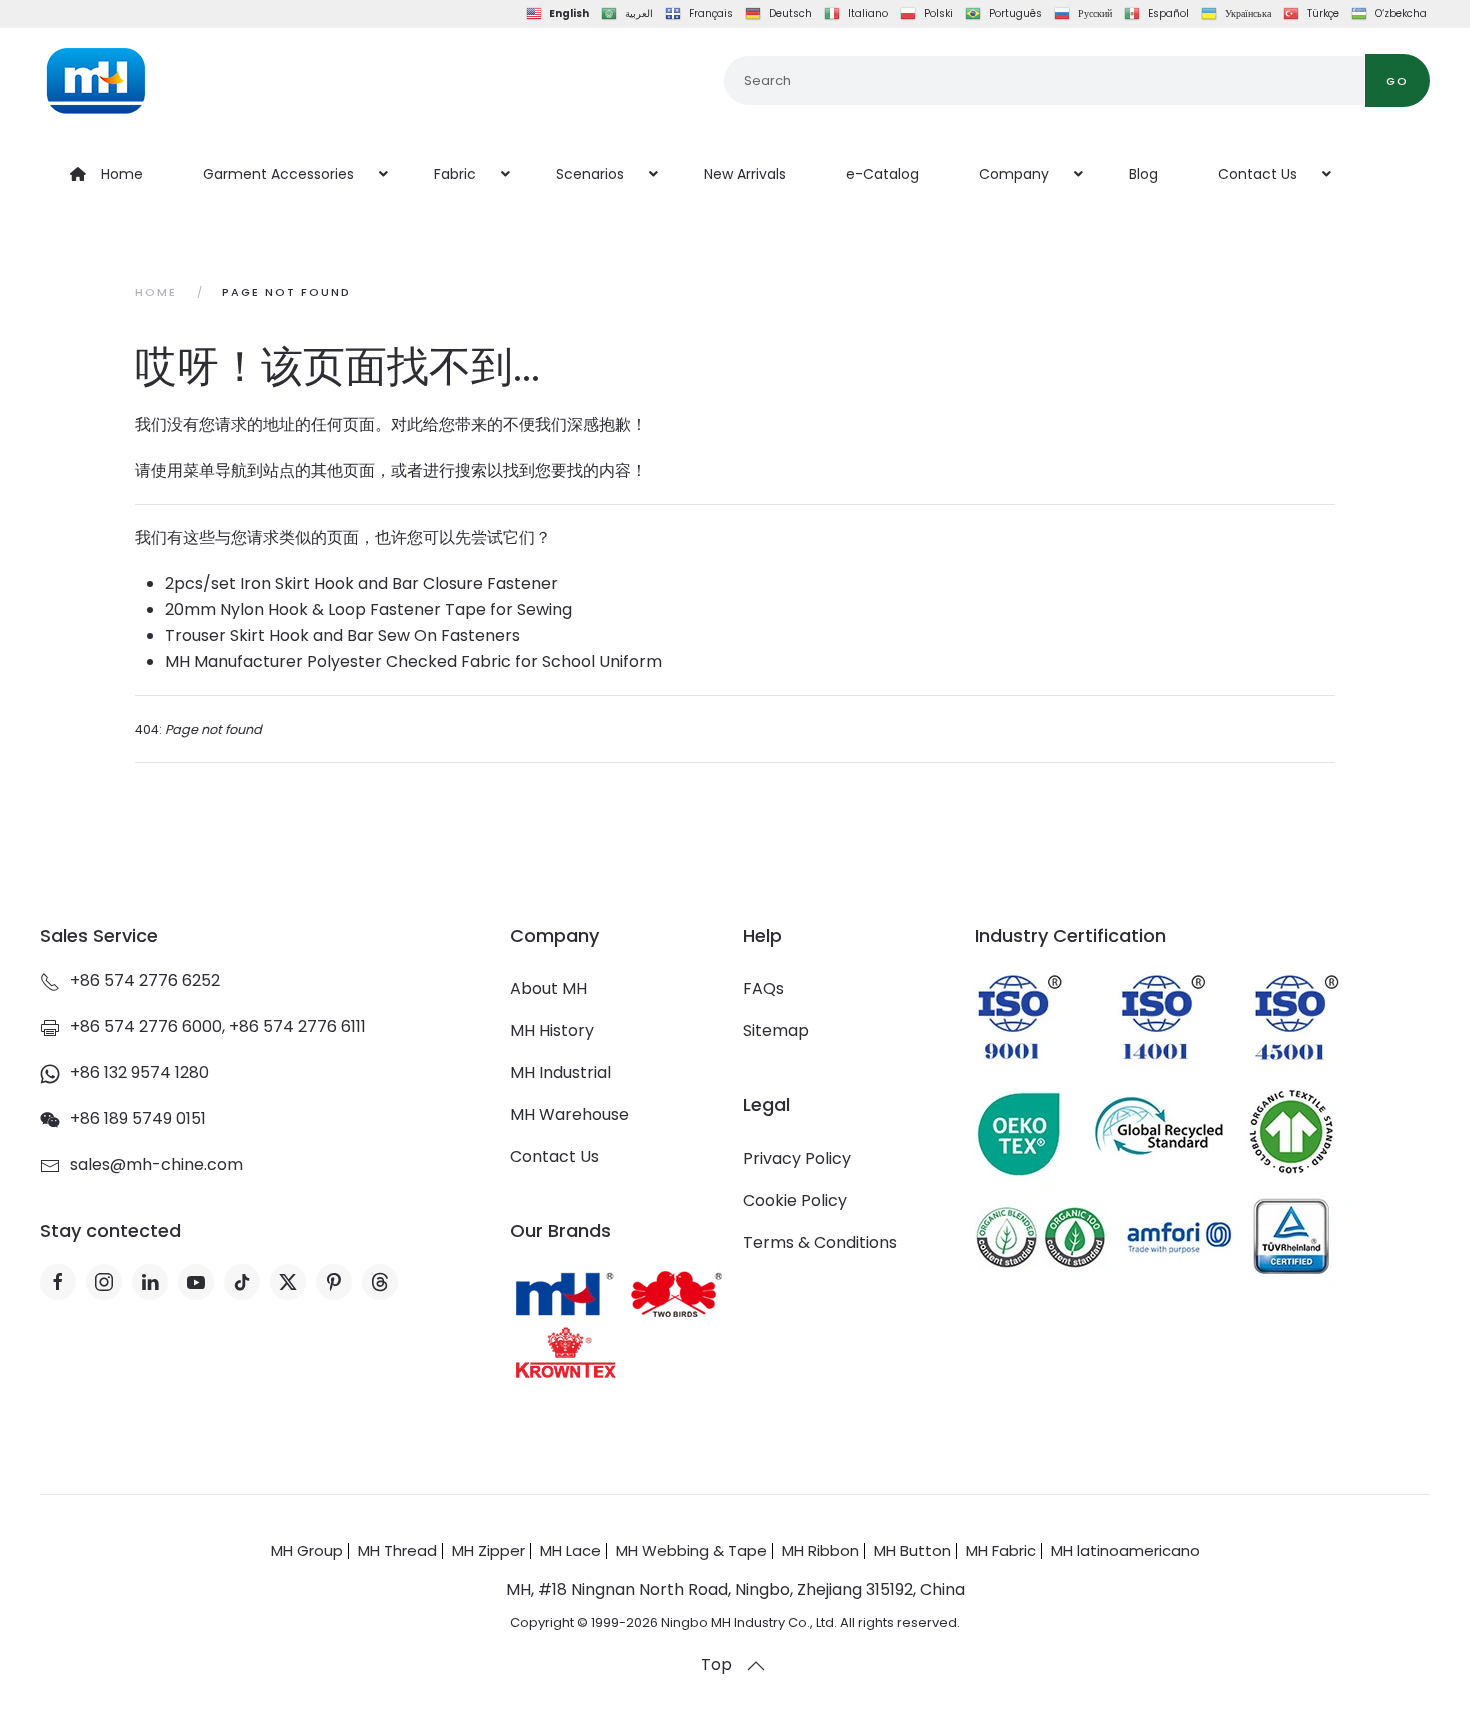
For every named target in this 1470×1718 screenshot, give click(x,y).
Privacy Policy (797, 1158)
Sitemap (776, 1030)
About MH (548, 988)
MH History (552, 1030)
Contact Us (554, 1156)
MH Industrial (560, 1072)
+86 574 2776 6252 (145, 980)
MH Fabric (1001, 1550)
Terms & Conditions (820, 1242)
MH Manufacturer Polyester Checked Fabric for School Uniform (413, 661)
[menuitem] (106, 174)
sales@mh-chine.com (156, 1164)
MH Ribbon (820, 1550)
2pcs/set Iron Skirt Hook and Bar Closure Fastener (361, 583)
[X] (288, 1282)
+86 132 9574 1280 (139, 1072)
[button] (756, 1666)
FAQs (763, 988)
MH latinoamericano (1125, 1550)
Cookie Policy (795, 1200)
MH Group (307, 1550)
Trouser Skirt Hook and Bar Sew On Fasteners (342, 635)
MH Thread (397, 1550)
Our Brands (560, 1230)
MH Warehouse (569, 1114)
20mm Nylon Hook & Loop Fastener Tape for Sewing (368, 609)
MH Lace (570, 1550)
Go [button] (1397, 81)
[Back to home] (95, 81)
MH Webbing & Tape (691, 1550)
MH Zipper (488, 1550)
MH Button (912, 1550)
